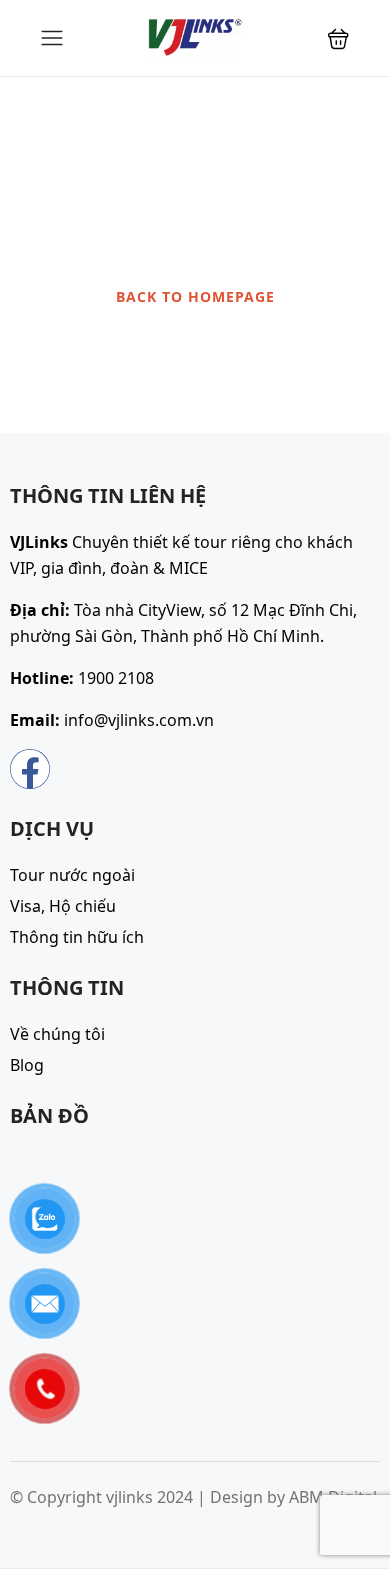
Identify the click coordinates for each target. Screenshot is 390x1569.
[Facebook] (30, 769)
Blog (27, 1065)
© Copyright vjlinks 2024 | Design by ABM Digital (193, 1497)
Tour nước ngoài (72, 875)
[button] (338, 38)
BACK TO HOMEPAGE (195, 296)
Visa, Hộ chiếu (63, 906)
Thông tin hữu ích (77, 937)
